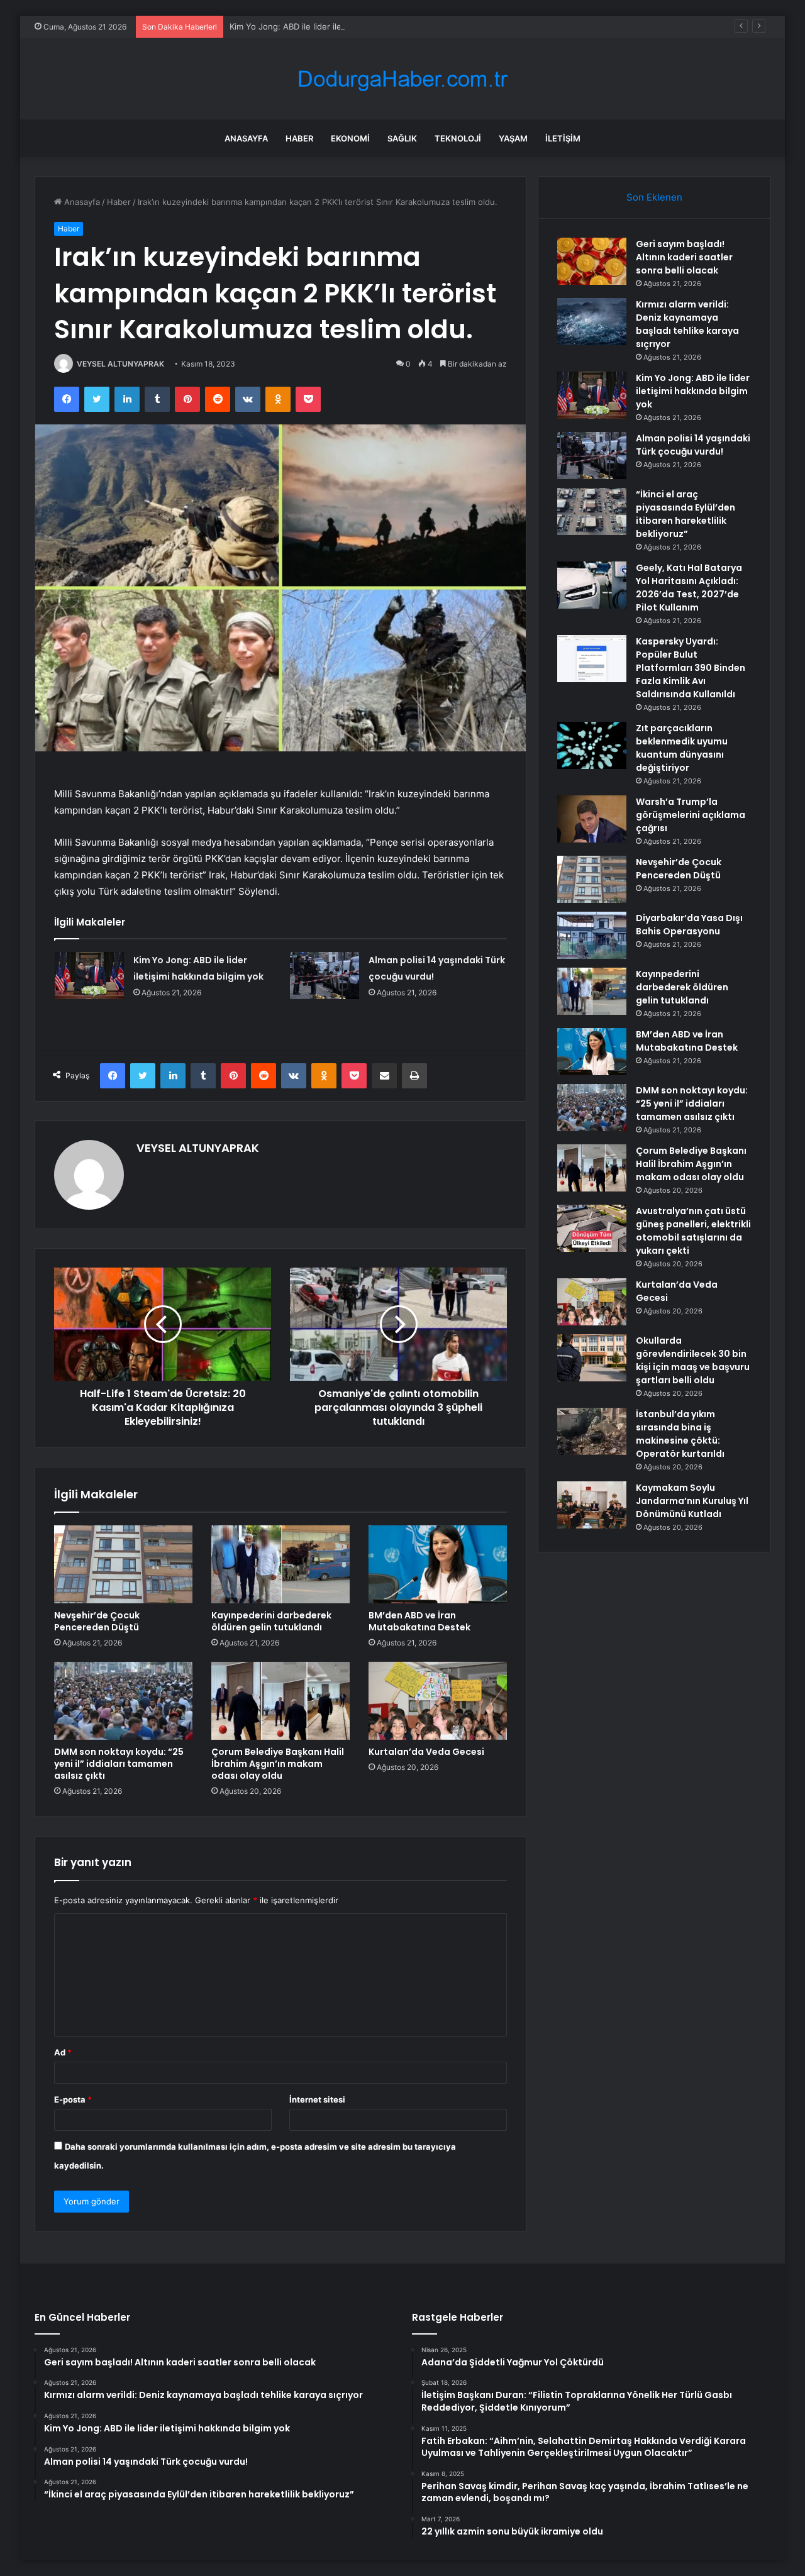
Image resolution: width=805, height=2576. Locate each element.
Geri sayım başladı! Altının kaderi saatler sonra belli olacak (684, 257)
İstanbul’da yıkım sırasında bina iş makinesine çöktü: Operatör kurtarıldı (680, 1434)
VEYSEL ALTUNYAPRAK (120, 364)
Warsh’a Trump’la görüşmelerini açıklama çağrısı (691, 815)
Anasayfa (246, 138)
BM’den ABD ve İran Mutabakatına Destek (419, 1621)
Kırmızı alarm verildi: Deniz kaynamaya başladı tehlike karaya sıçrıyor (687, 324)
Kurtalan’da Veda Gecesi (426, 1752)
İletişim (563, 138)
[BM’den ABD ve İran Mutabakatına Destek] (438, 1564)
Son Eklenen (654, 197)
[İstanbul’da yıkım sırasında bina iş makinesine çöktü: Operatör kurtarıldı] (592, 1431)
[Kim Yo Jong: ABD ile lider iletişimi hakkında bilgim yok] (89, 976)
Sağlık (402, 138)
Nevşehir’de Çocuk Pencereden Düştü (97, 1621)
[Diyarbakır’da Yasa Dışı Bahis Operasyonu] (592, 935)
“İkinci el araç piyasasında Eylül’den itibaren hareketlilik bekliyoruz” (686, 514)
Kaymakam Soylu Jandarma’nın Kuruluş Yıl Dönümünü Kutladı (692, 1501)
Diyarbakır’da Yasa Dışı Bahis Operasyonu (689, 925)
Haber (299, 138)
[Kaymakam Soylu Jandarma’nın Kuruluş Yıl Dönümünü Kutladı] (592, 1505)
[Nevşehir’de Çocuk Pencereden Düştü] (123, 1564)
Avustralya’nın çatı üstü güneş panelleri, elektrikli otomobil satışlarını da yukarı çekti (693, 1231)
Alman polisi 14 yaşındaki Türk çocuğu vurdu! (693, 445)
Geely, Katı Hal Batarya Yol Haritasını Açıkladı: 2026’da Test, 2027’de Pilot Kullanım (689, 588)
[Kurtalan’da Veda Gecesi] (438, 1701)
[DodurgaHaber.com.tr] (402, 79)
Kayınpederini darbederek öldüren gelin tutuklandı (271, 1621)
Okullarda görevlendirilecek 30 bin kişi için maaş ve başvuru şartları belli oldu (693, 1360)
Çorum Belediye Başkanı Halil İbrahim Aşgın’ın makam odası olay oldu (278, 1764)
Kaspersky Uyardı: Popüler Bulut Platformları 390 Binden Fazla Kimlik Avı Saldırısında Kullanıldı (691, 668)
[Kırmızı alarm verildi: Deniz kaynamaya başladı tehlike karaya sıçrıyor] (592, 322)
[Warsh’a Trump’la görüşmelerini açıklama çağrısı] (592, 819)
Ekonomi (350, 138)
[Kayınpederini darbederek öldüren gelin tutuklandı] (280, 1564)
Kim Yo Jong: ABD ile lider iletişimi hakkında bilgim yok (335, 26)
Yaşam (513, 138)
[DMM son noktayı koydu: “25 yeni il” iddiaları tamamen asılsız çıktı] (123, 1701)
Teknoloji (458, 138)
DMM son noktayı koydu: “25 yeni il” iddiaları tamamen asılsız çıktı (119, 1764)
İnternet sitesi (317, 2099)
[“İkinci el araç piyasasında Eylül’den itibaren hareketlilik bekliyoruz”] (592, 511)
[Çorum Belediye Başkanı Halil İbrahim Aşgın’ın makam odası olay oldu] (280, 1701)
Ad (63, 2052)
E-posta (73, 2099)
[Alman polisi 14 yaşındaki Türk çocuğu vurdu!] (325, 976)
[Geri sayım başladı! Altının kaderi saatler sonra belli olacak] (592, 261)
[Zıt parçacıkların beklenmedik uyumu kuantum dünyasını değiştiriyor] (592, 745)
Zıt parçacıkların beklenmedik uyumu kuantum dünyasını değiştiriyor (682, 748)
